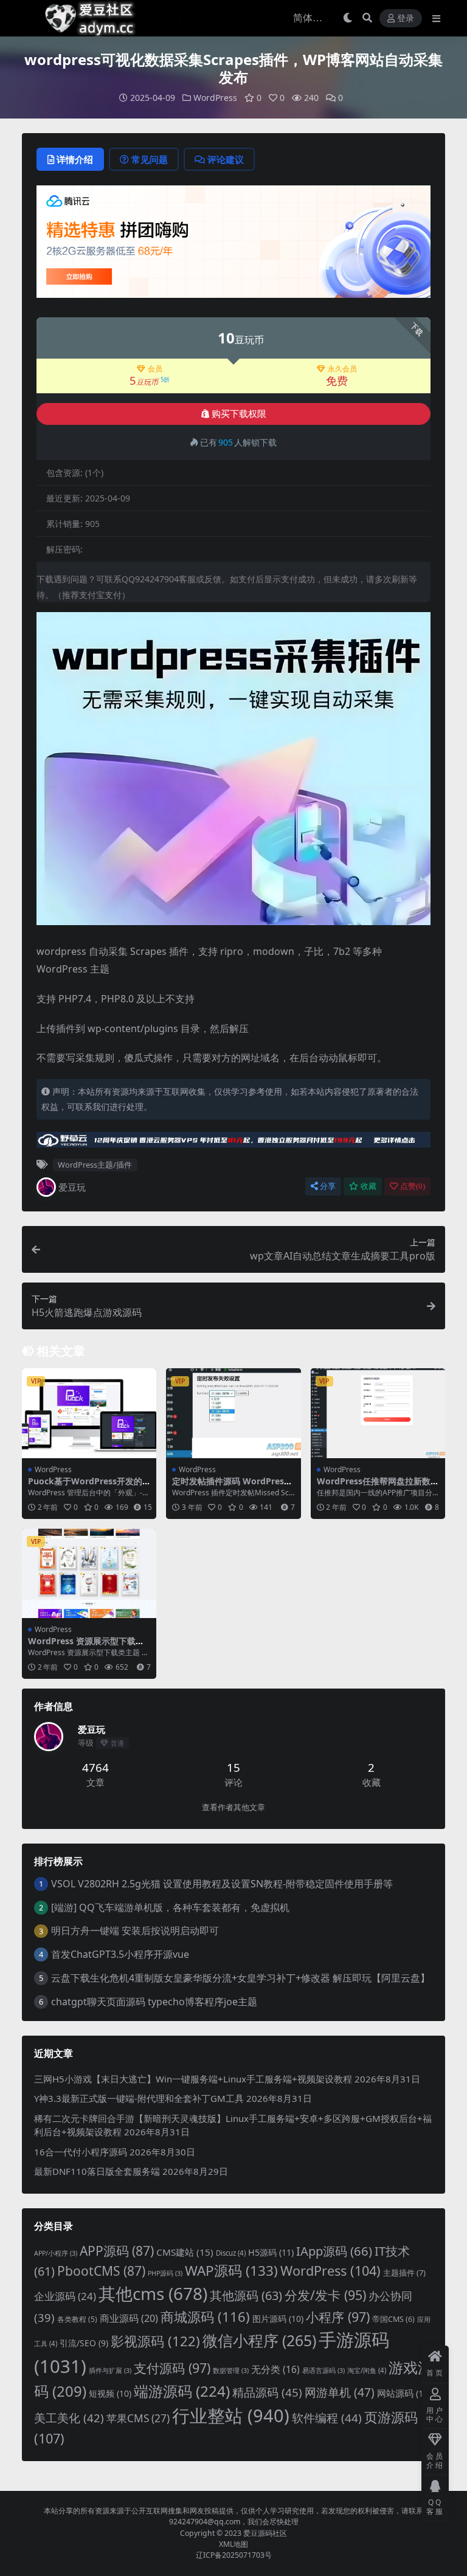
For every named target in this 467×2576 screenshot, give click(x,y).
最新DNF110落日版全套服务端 (97, 2171)
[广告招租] (233, 1143)
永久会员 (342, 369)
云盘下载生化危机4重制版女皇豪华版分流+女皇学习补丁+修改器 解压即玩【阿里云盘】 (240, 1978)
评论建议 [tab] (226, 159)
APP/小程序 (56, 2253)
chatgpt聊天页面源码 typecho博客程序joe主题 (154, 2002)
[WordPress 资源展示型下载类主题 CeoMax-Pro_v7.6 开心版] (89, 1574)
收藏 (368, 1186)
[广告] (233, 245)
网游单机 (340, 2392)
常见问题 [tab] (150, 159)
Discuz (231, 2253)
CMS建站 (185, 2252)
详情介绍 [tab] (75, 159)
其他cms (153, 2293)
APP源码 (117, 2251)
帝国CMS (393, 2319)
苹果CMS (138, 2418)
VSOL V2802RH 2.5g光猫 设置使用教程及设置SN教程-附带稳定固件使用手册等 (222, 1884)
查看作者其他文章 (233, 1807)
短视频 (110, 2393)
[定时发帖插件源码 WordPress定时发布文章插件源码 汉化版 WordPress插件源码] (233, 1413)
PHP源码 (165, 2273)
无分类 (275, 2369)
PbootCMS (101, 2271)
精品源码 (267, 2392)
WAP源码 (231, 2271)
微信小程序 (259, 2340)
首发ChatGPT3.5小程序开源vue (120, 1954)
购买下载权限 (239, 414)
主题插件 (404, 2273)
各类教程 (77, 2319)
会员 (155, 369)
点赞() (413, 1186)
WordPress (215, 98)
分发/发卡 (325, 2295)
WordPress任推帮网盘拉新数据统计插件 (378, 1486)
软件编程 (327, 2418)
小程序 (338, 2317)
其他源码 (246, 2295)
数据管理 (231, 2371)
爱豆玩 (72, 1187)
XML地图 (233, 2544)
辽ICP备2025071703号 (234, 2555)
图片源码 (278, 2319)
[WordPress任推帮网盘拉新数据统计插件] (378, 1413)
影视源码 (155, 2341)
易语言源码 (323, 2371)
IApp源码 (334, 2251)
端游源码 (182, 2391)
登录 (406, 19)
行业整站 (231, 2416)
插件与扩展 (110, 2371)
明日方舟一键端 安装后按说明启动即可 (135, 1930)
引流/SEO (84, 2343)
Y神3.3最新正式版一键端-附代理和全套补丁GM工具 (139, 2098)
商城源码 (205, 2316)
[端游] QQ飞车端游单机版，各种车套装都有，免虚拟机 (170, 1907)
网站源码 (404, 2393)
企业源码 (65, 2296)
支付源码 (172, 2368)
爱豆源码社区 (265, 2533)
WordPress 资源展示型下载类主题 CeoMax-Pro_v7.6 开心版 (88, 1646)
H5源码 (271, 2252)
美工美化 (69, 2418)
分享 (328, 1186)
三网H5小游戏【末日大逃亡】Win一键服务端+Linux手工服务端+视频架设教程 (193, 2079)
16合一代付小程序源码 (81, 2152)
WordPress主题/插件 (95, 1165)
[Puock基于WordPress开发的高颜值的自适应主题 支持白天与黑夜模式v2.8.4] (89, 1413)
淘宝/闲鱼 (367, 2370)
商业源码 (129, 2318)
